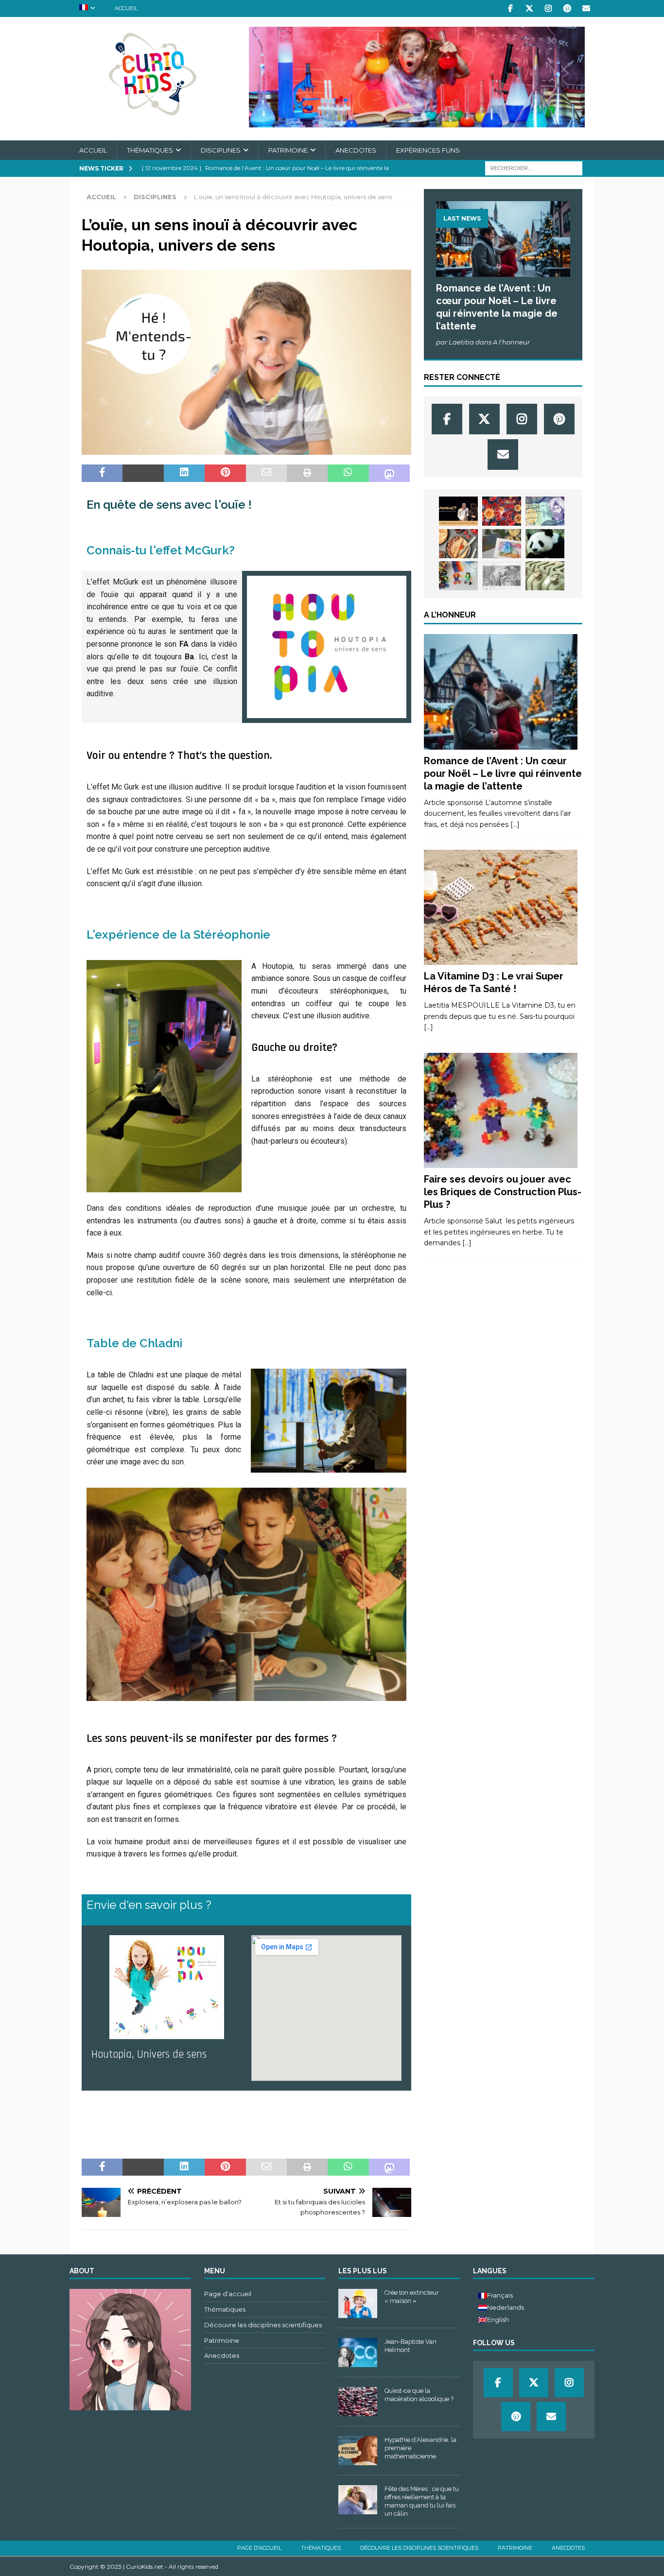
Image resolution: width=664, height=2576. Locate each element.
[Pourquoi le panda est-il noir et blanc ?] (545, 544)
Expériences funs (428, 150)
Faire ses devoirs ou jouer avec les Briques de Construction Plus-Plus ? (503, 1192)
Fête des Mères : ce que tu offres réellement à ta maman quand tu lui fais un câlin (422, 2501)
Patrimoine (288, 150)
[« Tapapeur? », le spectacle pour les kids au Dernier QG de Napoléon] (458, 511)
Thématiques (150, 150)
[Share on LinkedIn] (184, 473)
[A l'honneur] (501, 692)
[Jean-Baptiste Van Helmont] (358, 2353)
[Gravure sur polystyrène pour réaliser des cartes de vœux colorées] (502, 544)
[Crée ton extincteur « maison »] (358, 2303)
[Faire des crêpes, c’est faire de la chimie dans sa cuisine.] (458, 544)
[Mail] (586, 9)
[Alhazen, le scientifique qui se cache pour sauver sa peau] (545, 511)
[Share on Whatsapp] (348, 473)
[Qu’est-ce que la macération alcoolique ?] (358, 2402)
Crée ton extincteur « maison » (412, 2297)
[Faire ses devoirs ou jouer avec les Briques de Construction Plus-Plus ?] (458, 576)
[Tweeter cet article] (143, 473)
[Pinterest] (567, 9)
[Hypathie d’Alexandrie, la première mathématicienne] (358, 2451)
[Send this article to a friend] (266, 473)
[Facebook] (510, 9)
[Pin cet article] (225, 473)
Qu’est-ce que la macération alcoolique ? (419, 2395)
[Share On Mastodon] (389, 473)
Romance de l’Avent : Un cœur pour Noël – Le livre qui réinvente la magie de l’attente (503, 773)
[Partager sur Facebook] (102, 473)
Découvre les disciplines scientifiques (263, 2325)
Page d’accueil (228, 2294)
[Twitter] (529, 9)
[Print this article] (307, 473)
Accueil (126, 8)
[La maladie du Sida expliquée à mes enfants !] (502, 511)
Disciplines (221, 150)
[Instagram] (548, 9)
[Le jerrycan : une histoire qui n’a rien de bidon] (545, 576)
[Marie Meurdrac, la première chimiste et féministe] (502, 576)
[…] (515, 824)
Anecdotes (356, 150)
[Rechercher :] (534, 168)
